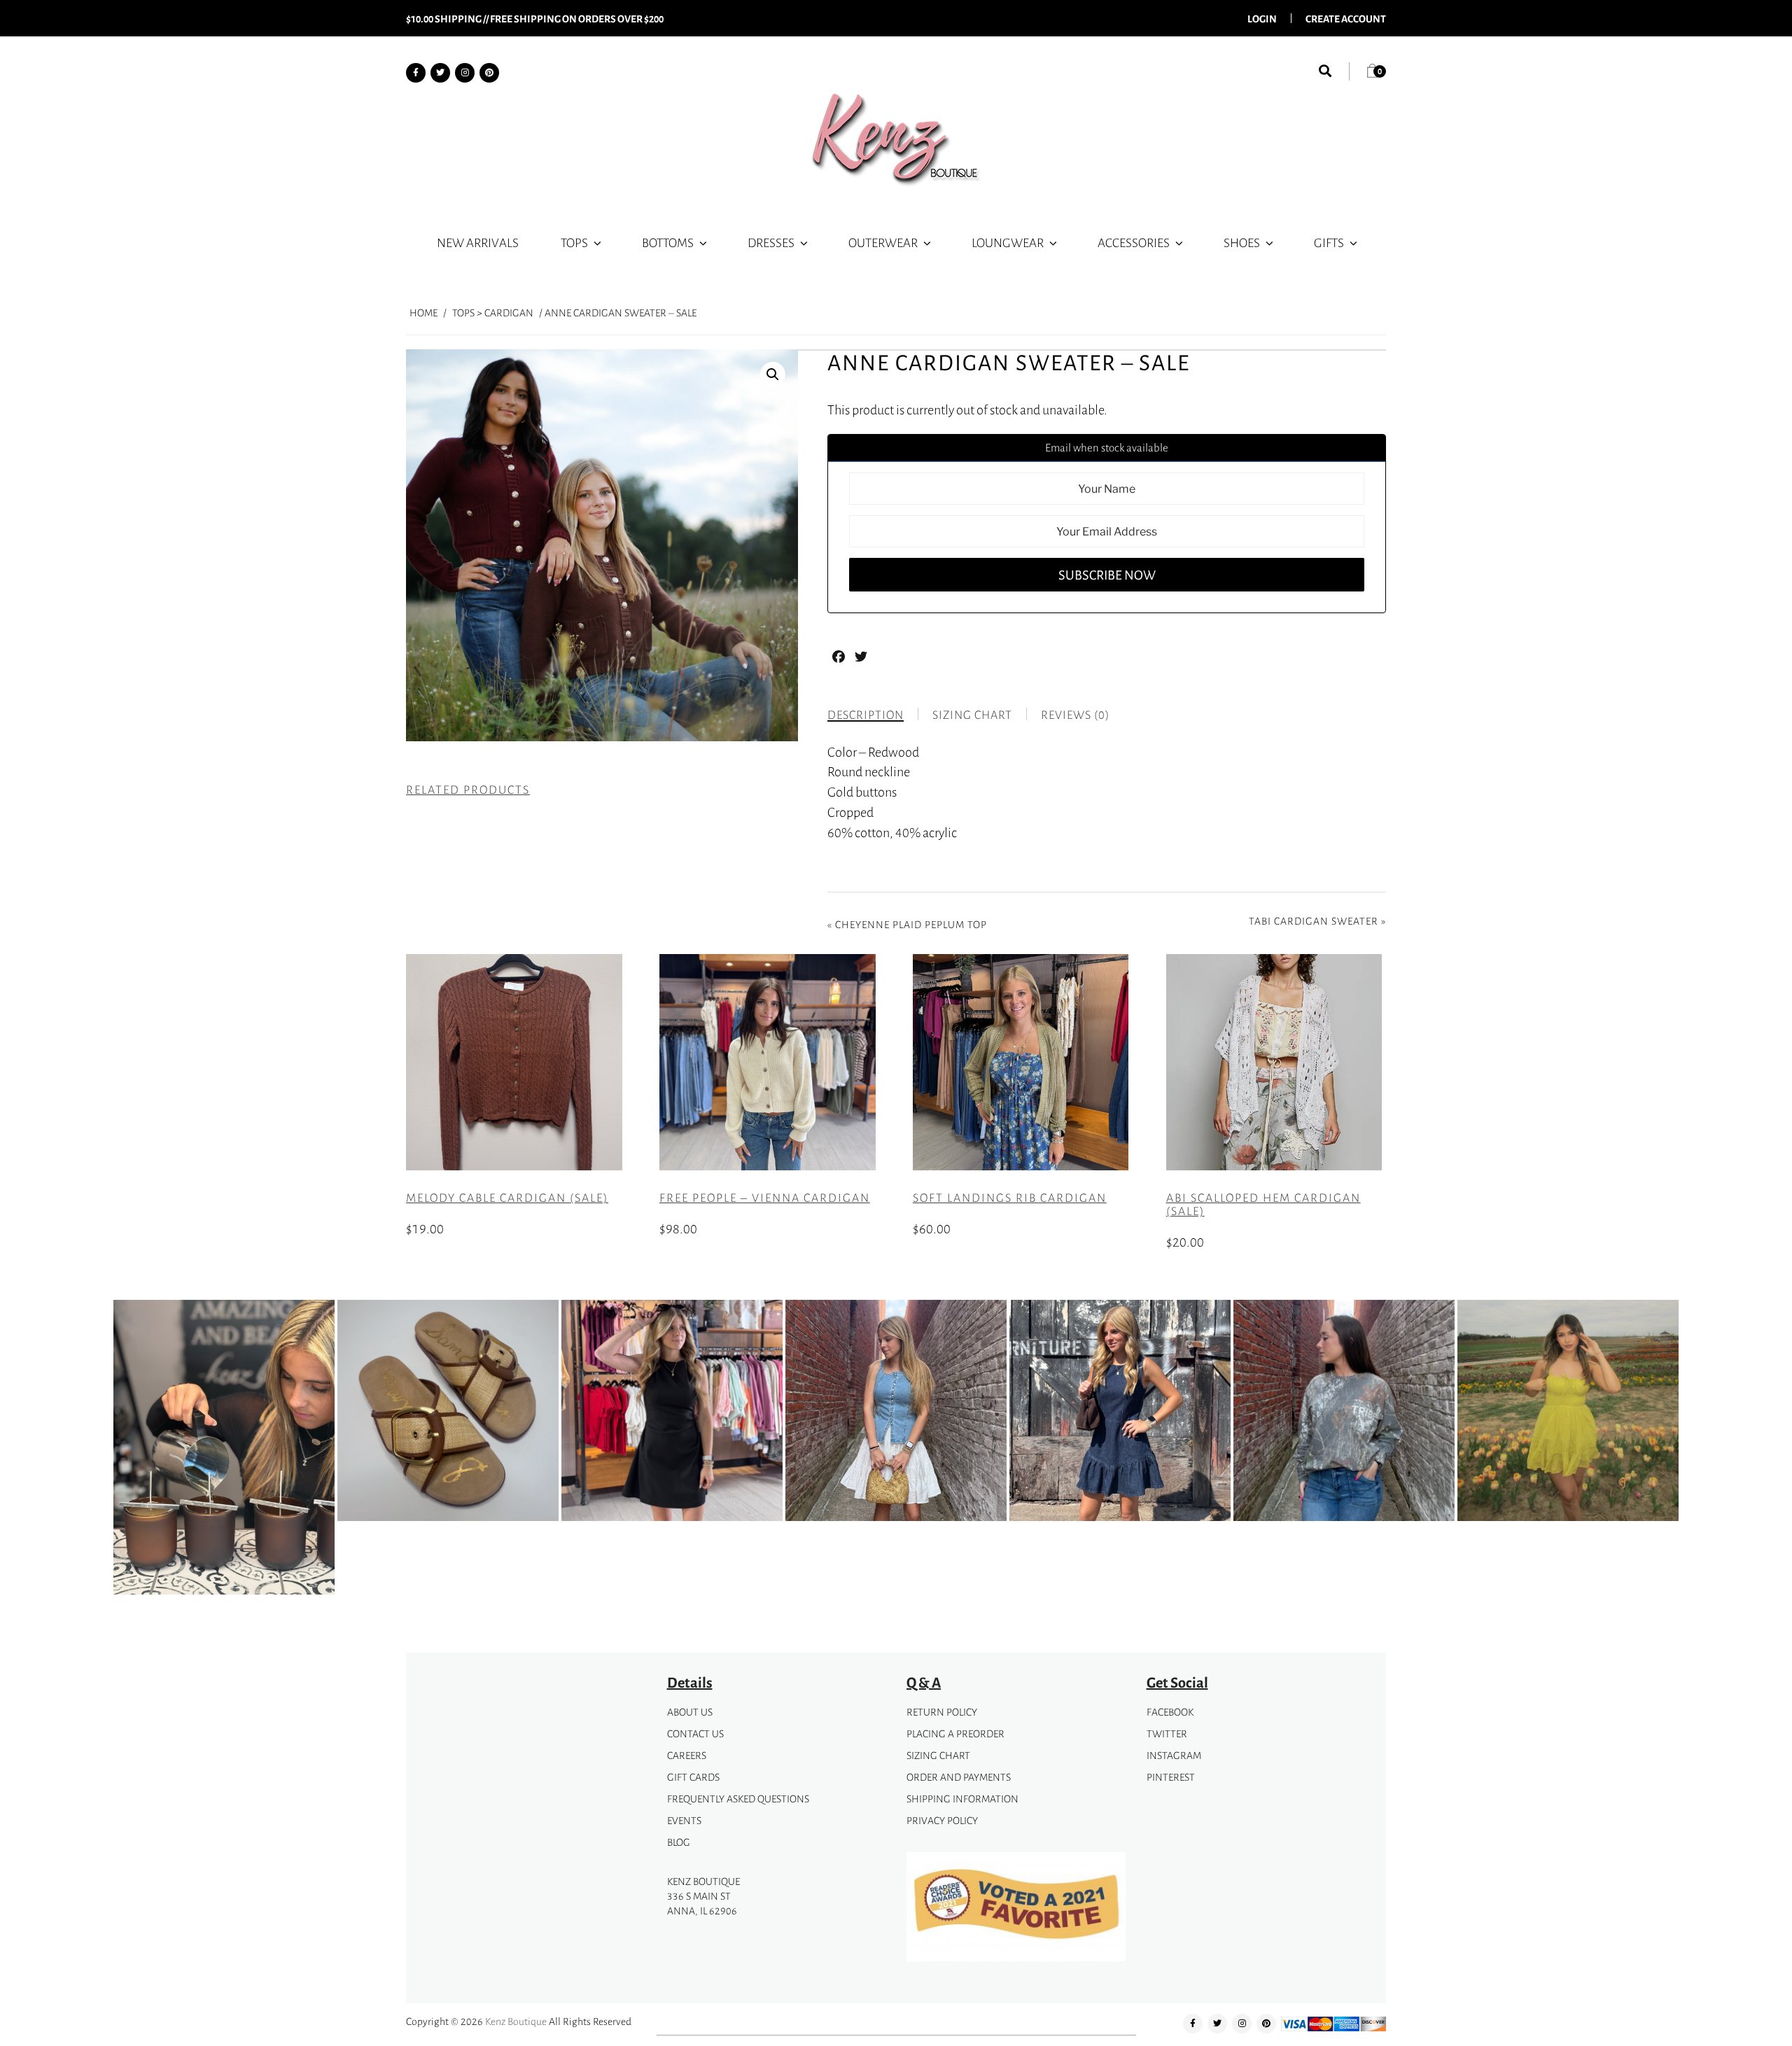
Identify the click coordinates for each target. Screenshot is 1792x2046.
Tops (574, 242)
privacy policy (942, 1820)
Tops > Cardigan (493, 313)
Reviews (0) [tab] (1075, 715)
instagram (1174, 1755)
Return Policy (942, 1712)
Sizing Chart (938, 1755)
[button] (773, 374)
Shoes (1242, 242)
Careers (687, 1755)
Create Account (1346, 18)
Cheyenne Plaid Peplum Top (911, 924)
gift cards (693, 1777)
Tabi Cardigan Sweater (1314, 921)
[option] (224, 1450)
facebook (1170, 1712)
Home (423, 313)
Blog (679, 1842)
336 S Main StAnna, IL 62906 (702, 1903)
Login (1262, 18)
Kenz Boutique (516, 2021)
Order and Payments (959, 1777)
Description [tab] (866, 715)
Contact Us (695, 1733)
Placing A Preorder (955, 1733)
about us (690, 1712)
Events (684, 1820)
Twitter (1167, 1733)
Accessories (1134, 242)
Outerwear (883, 242)
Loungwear (1008, 242)
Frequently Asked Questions (738, 1799)
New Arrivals (478, 242)
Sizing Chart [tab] (972, 715)
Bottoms (668, 242)
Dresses (771, 242)
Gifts (1329, 242)
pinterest (1171, 1777)
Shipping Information (962, 1799)
